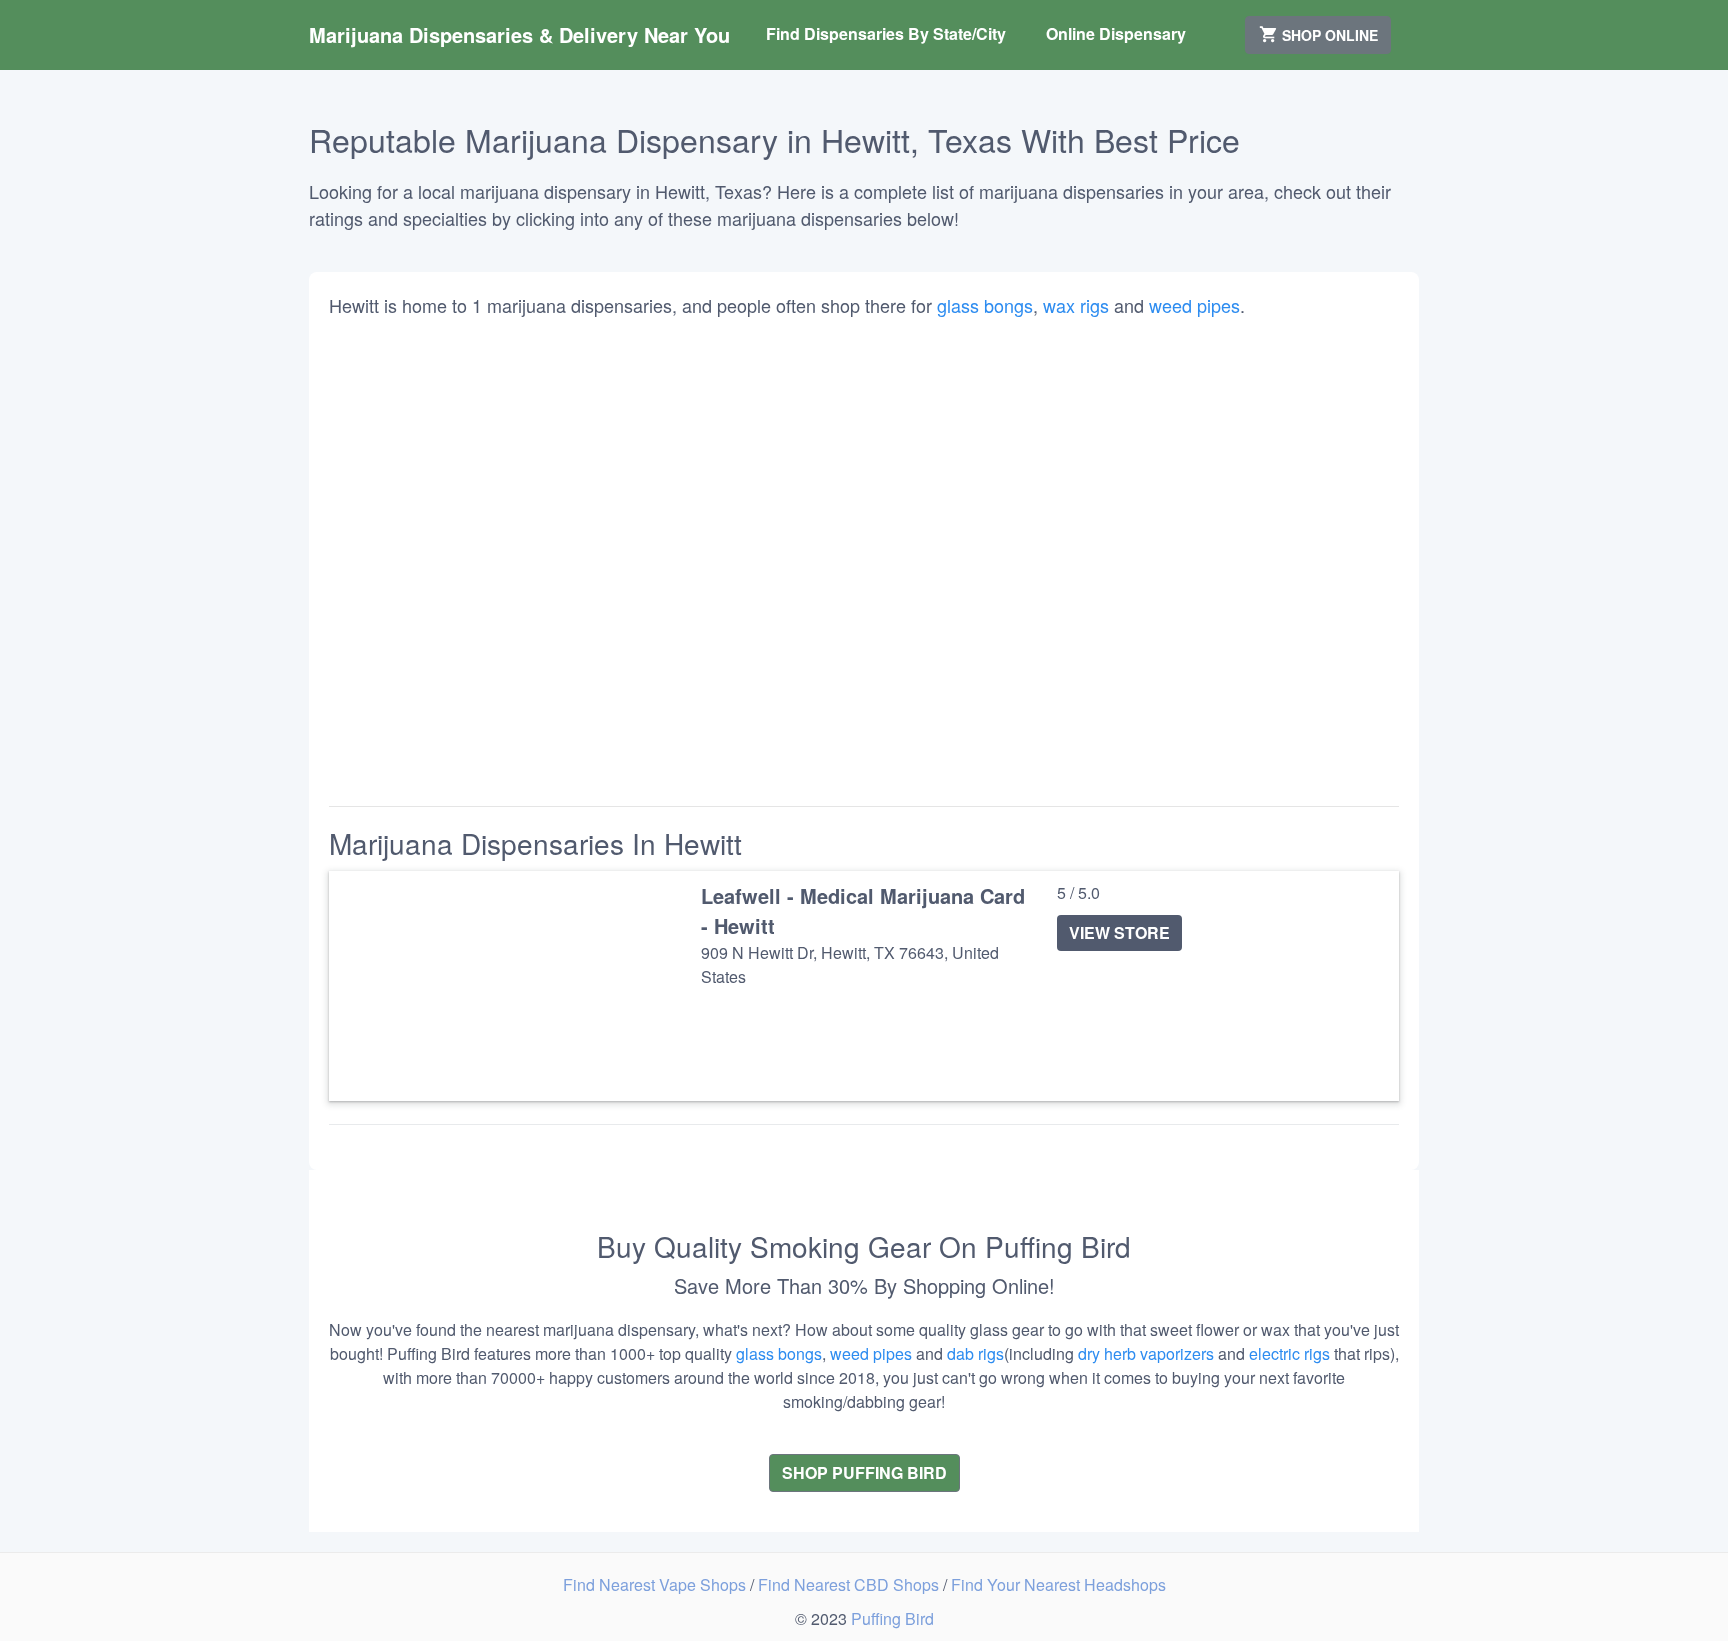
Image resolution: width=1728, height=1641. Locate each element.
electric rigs (1289, 1353)
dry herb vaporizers (1146, 1353)
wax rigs (1076, 305)
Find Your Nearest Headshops (1058, 1584)
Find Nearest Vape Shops (656, 1584)
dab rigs (975, 1353)
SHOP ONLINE (1328, 35)
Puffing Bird (892, 1618)
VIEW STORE (1119, 932)
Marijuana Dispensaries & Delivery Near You (519, 34)
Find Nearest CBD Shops (850, 1584)
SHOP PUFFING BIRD (864, 1472)
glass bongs (985, 305)
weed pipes (1194, 305)
